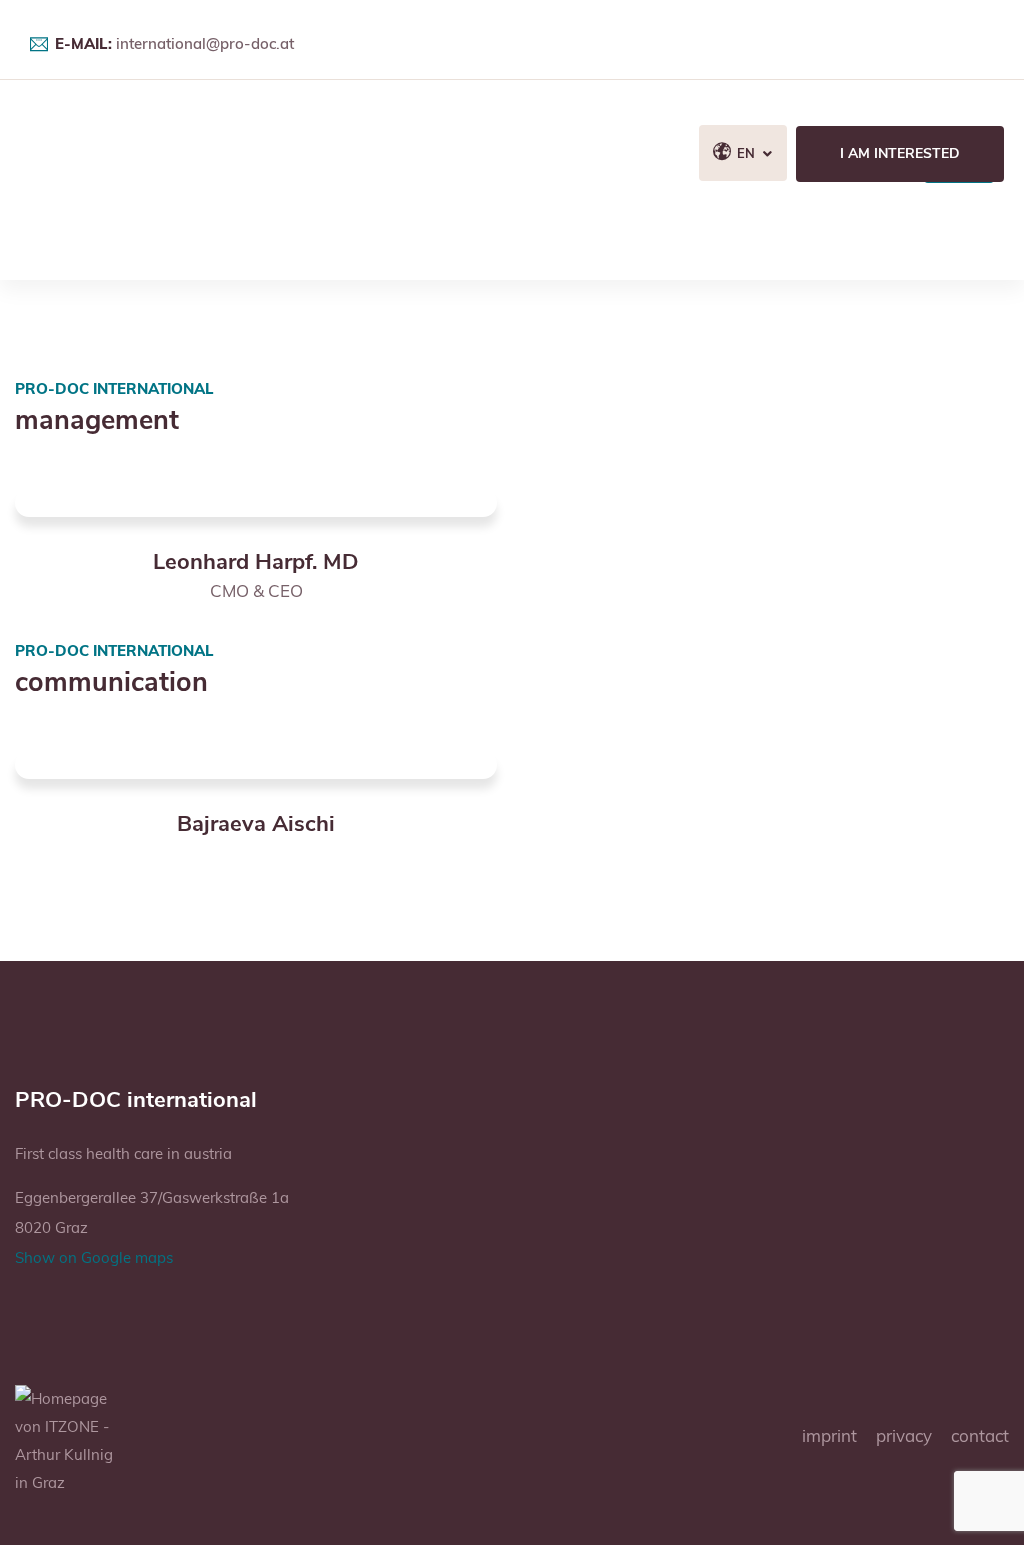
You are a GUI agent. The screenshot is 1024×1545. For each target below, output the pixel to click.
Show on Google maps (94, 1257)
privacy (904, 1435)
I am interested (900, 153)
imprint (829, 1435)
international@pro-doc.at (205, 43)
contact (980, 1435)
